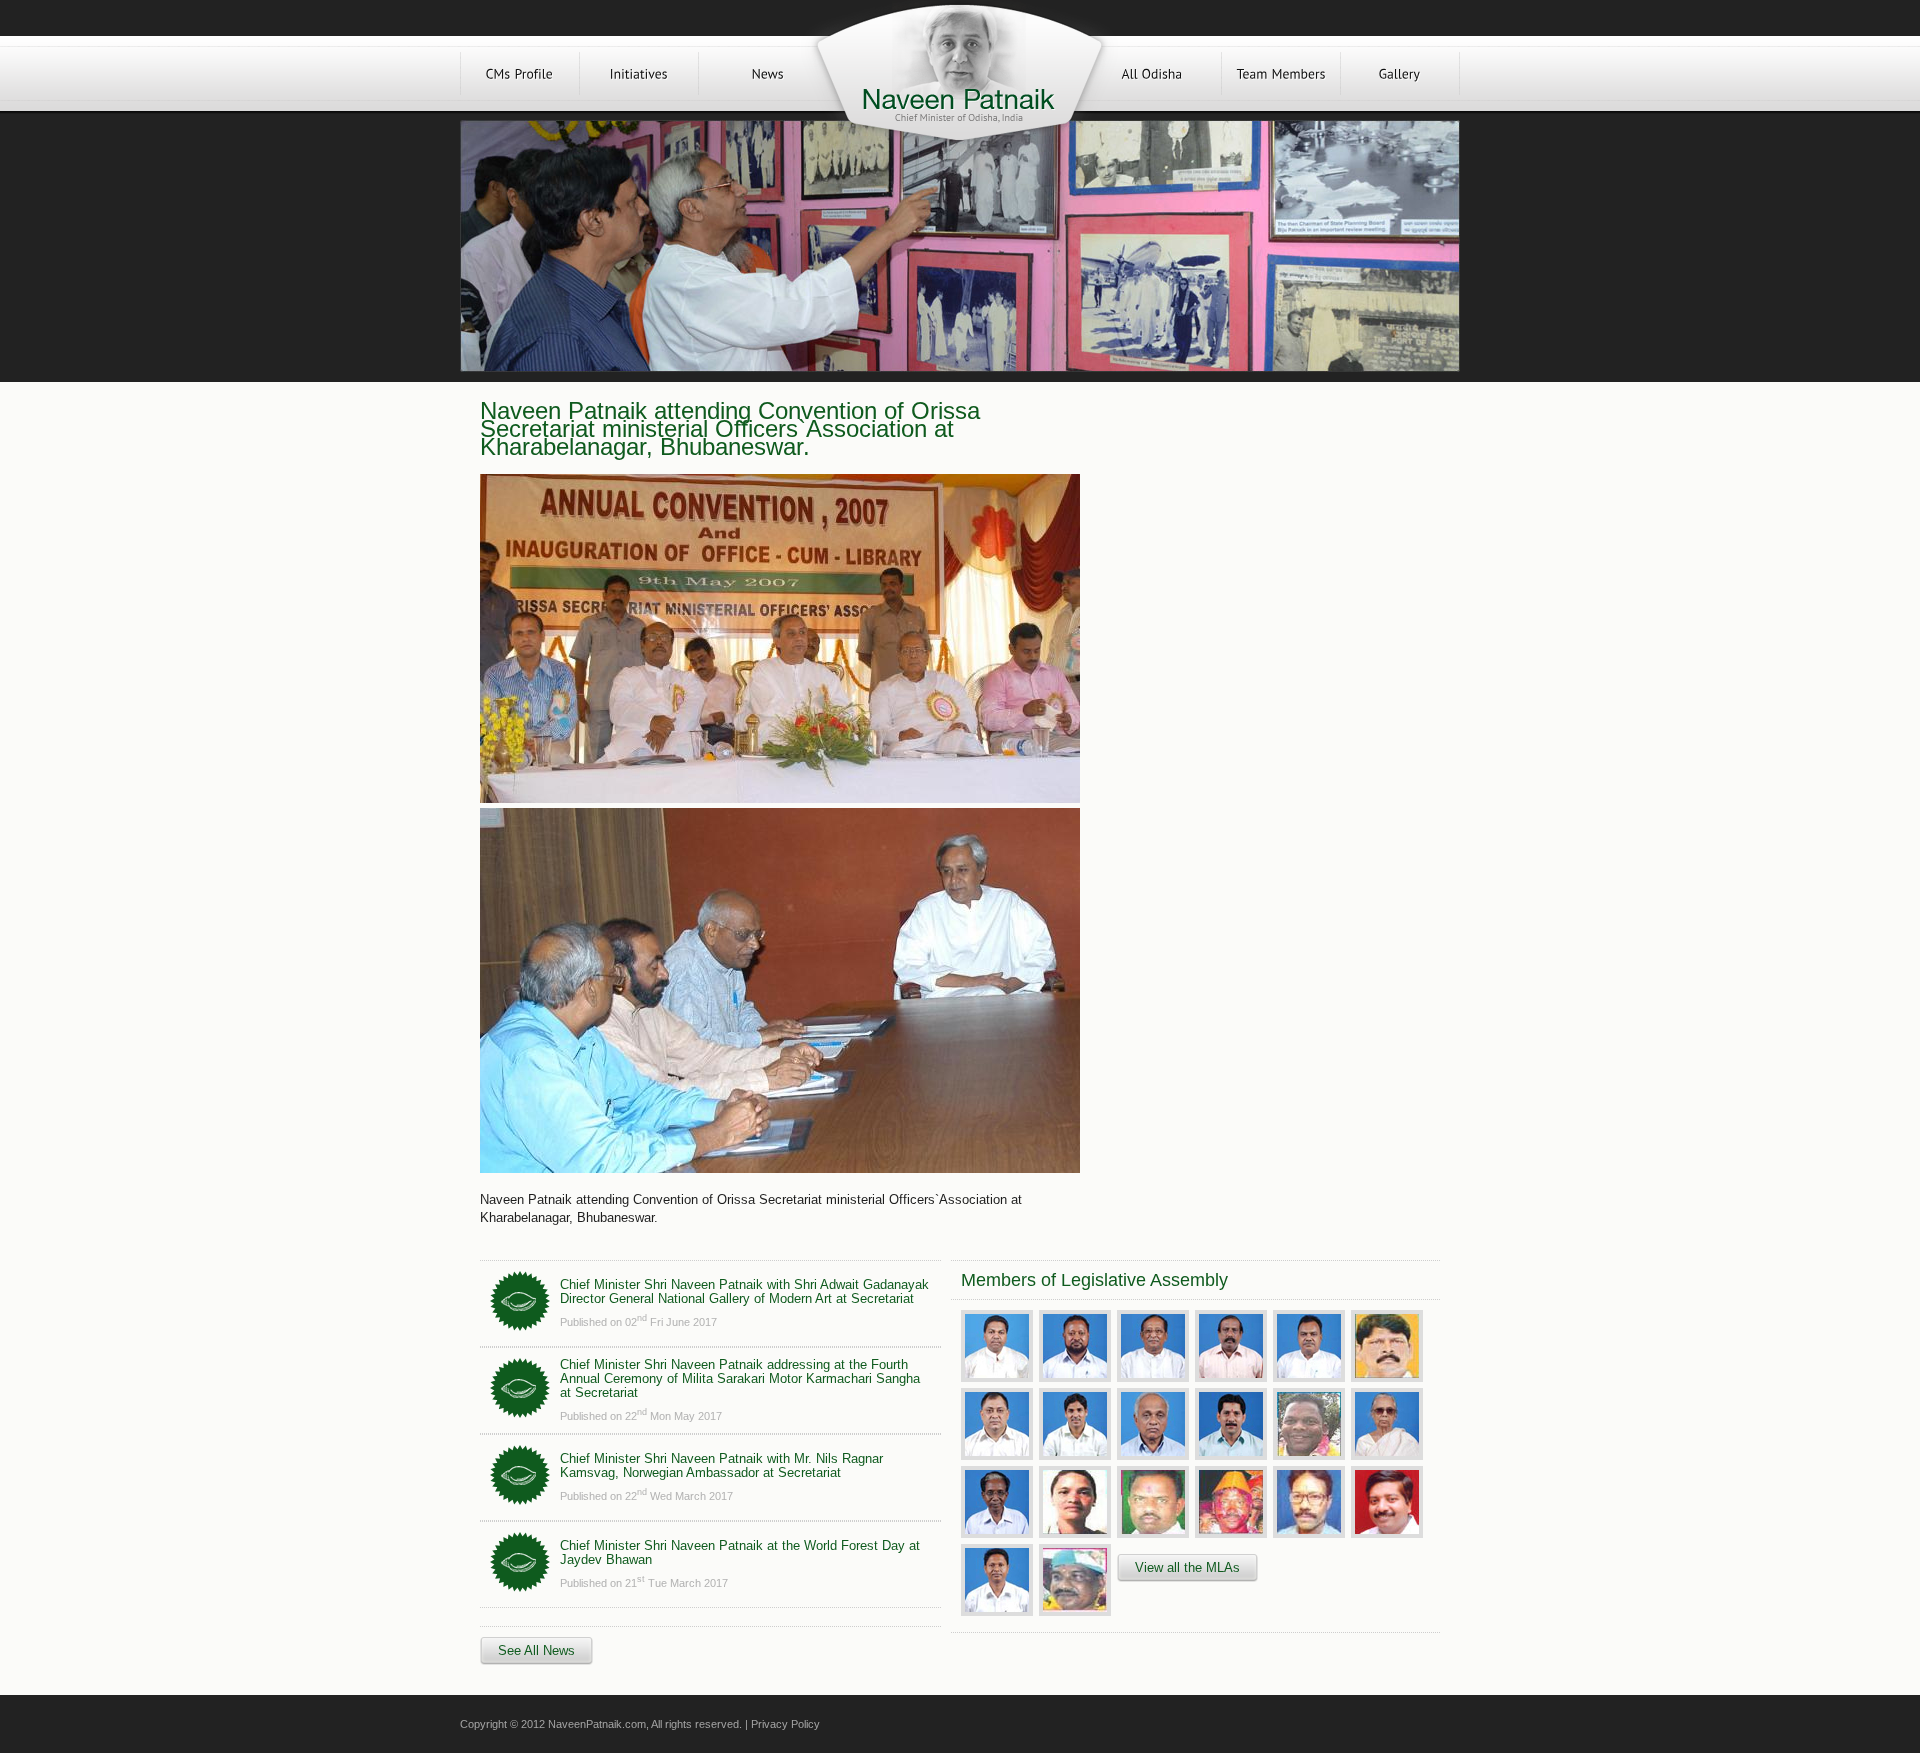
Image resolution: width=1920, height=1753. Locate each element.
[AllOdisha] (1152, 73)
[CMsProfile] (520, 73)
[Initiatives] (639, 73)
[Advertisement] (1258, 542)
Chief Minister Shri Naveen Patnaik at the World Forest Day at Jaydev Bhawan (740, 1552)
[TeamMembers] (1281, 73)
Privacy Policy (785, 1724)
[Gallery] (1400, 73)
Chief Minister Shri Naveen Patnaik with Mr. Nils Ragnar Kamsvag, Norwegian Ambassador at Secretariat (721, 1465)
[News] (768, 73)
